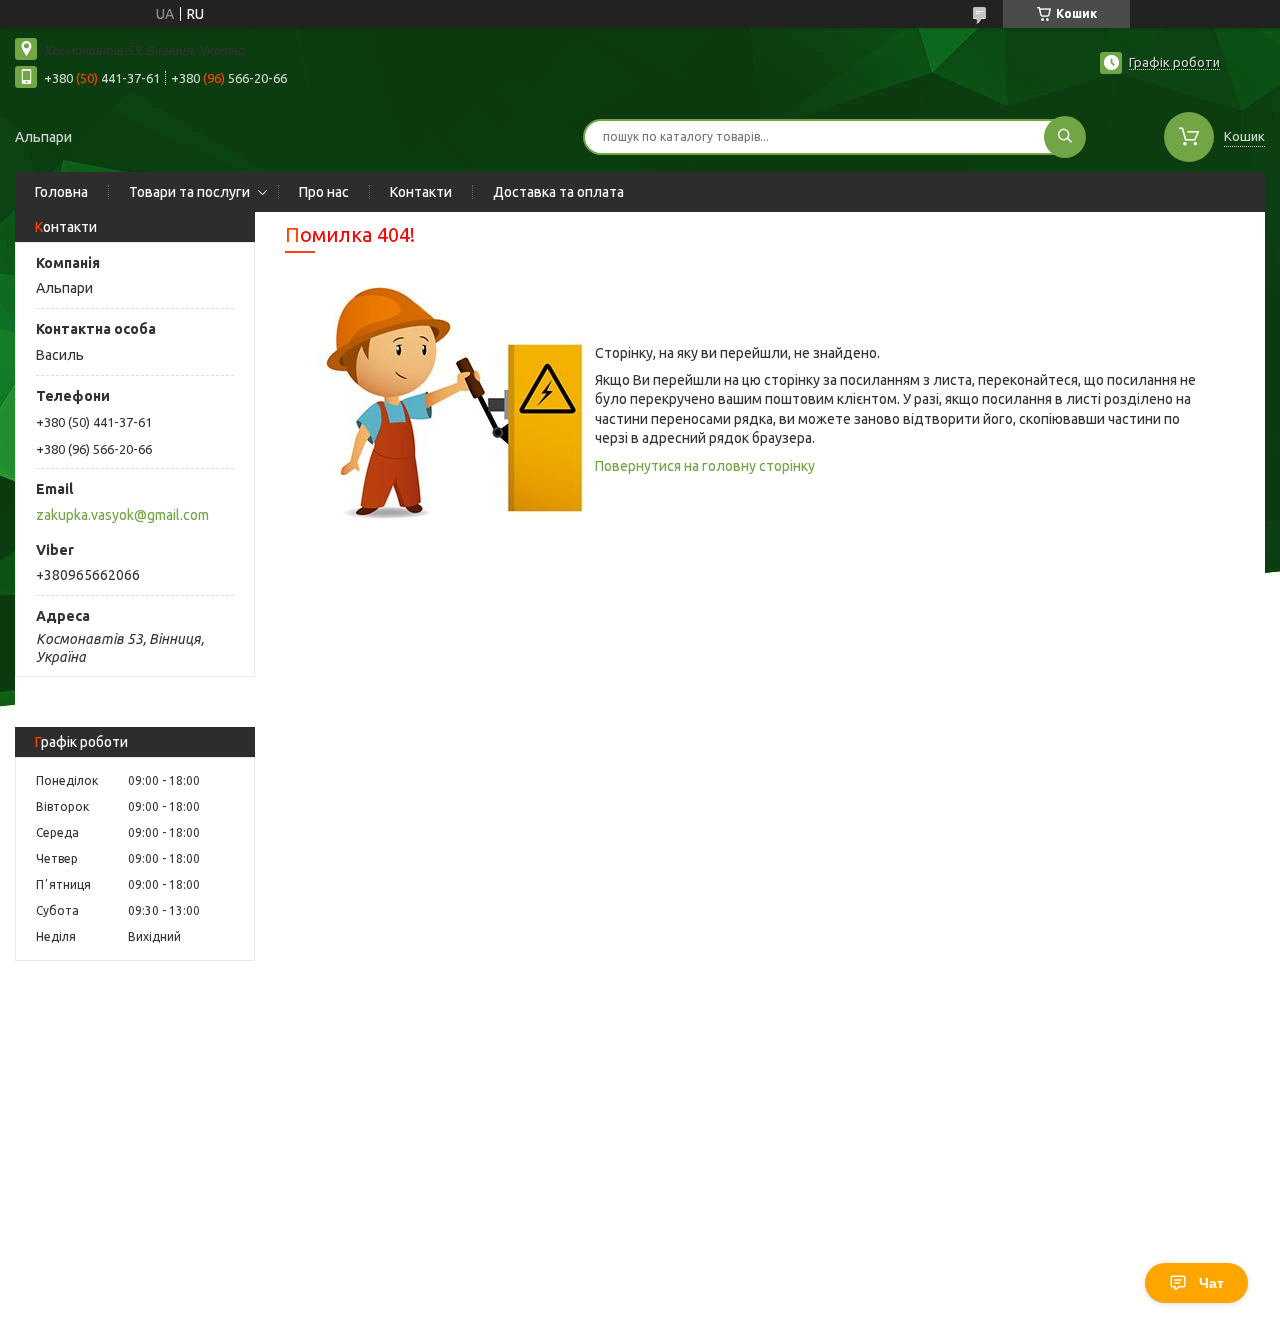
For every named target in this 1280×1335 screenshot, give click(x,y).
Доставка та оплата (558, 192)
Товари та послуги (189, 192)
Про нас (324, 192)
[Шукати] (1065, 137)
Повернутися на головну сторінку (705, 466)
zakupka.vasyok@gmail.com (122, 515)
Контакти (421, 192)
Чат (1211, 1283)
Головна (61, 192)
